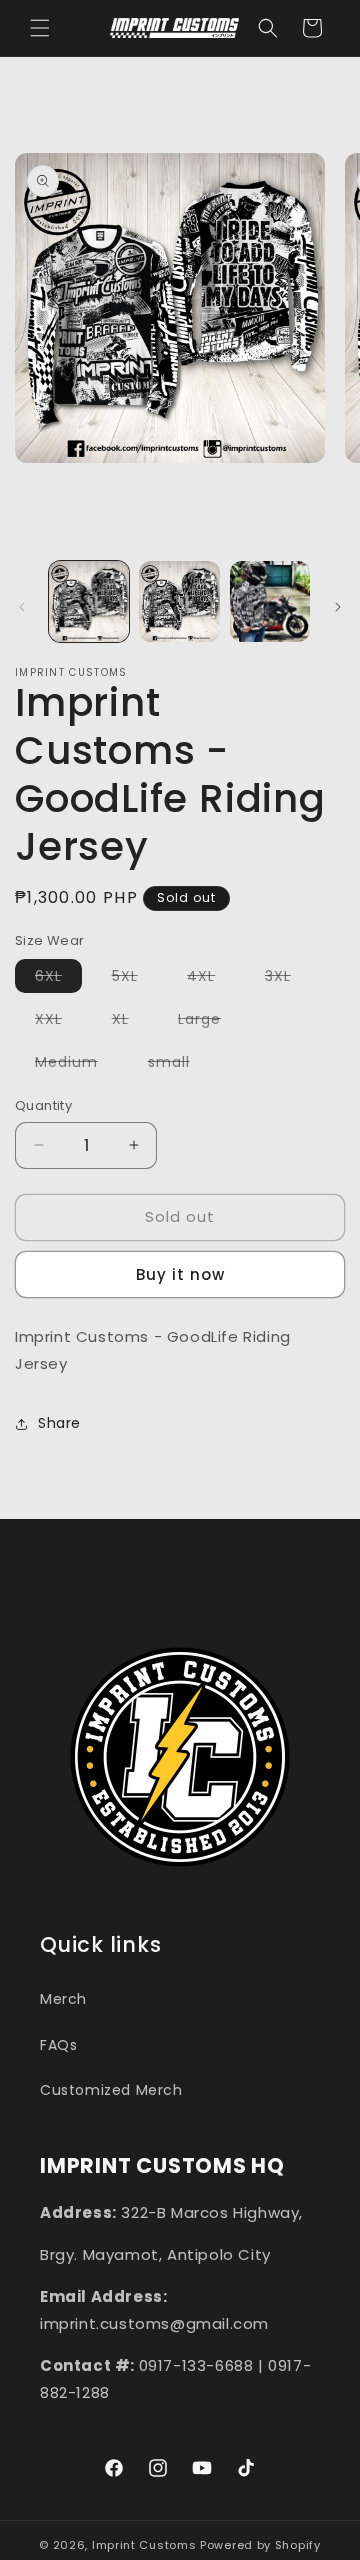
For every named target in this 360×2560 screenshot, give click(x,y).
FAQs (58, 2045)
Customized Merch (111, 2090)
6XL (58, 979)
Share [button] (59, 1423)
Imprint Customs (144, 2545)
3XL (288, 979)
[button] (40, 28)
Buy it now (180, 1274)
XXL (58, 1022)
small (179, 1065)
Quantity (43, 1105)
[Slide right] (338, 607)
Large (209, 1022)
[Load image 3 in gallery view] (270, 601)
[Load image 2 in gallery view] (179, 601)
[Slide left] (22, 607)
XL (130, 1022)
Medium (76, 1065)
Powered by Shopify (260, 2545)
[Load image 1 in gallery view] (89, 601)
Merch (63, 1999)
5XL (135, 979)
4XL (211, 979)
